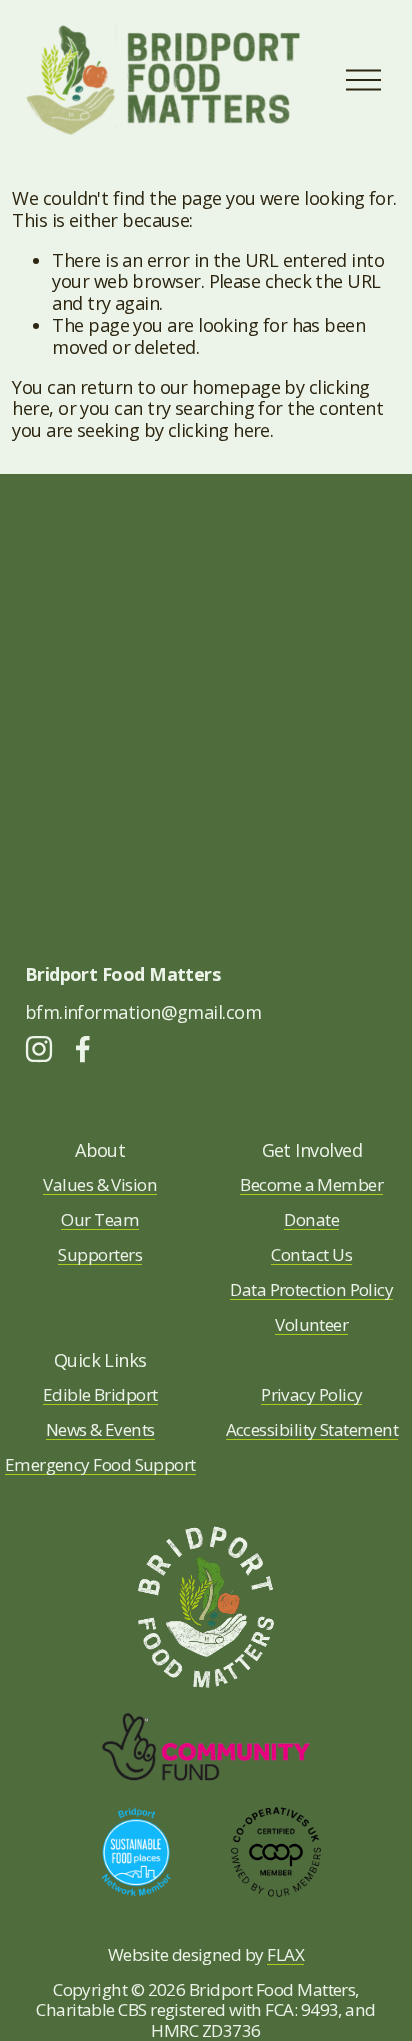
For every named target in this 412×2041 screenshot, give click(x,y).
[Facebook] (83, 1049)
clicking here (219, 430)
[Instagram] (39, 1049)
